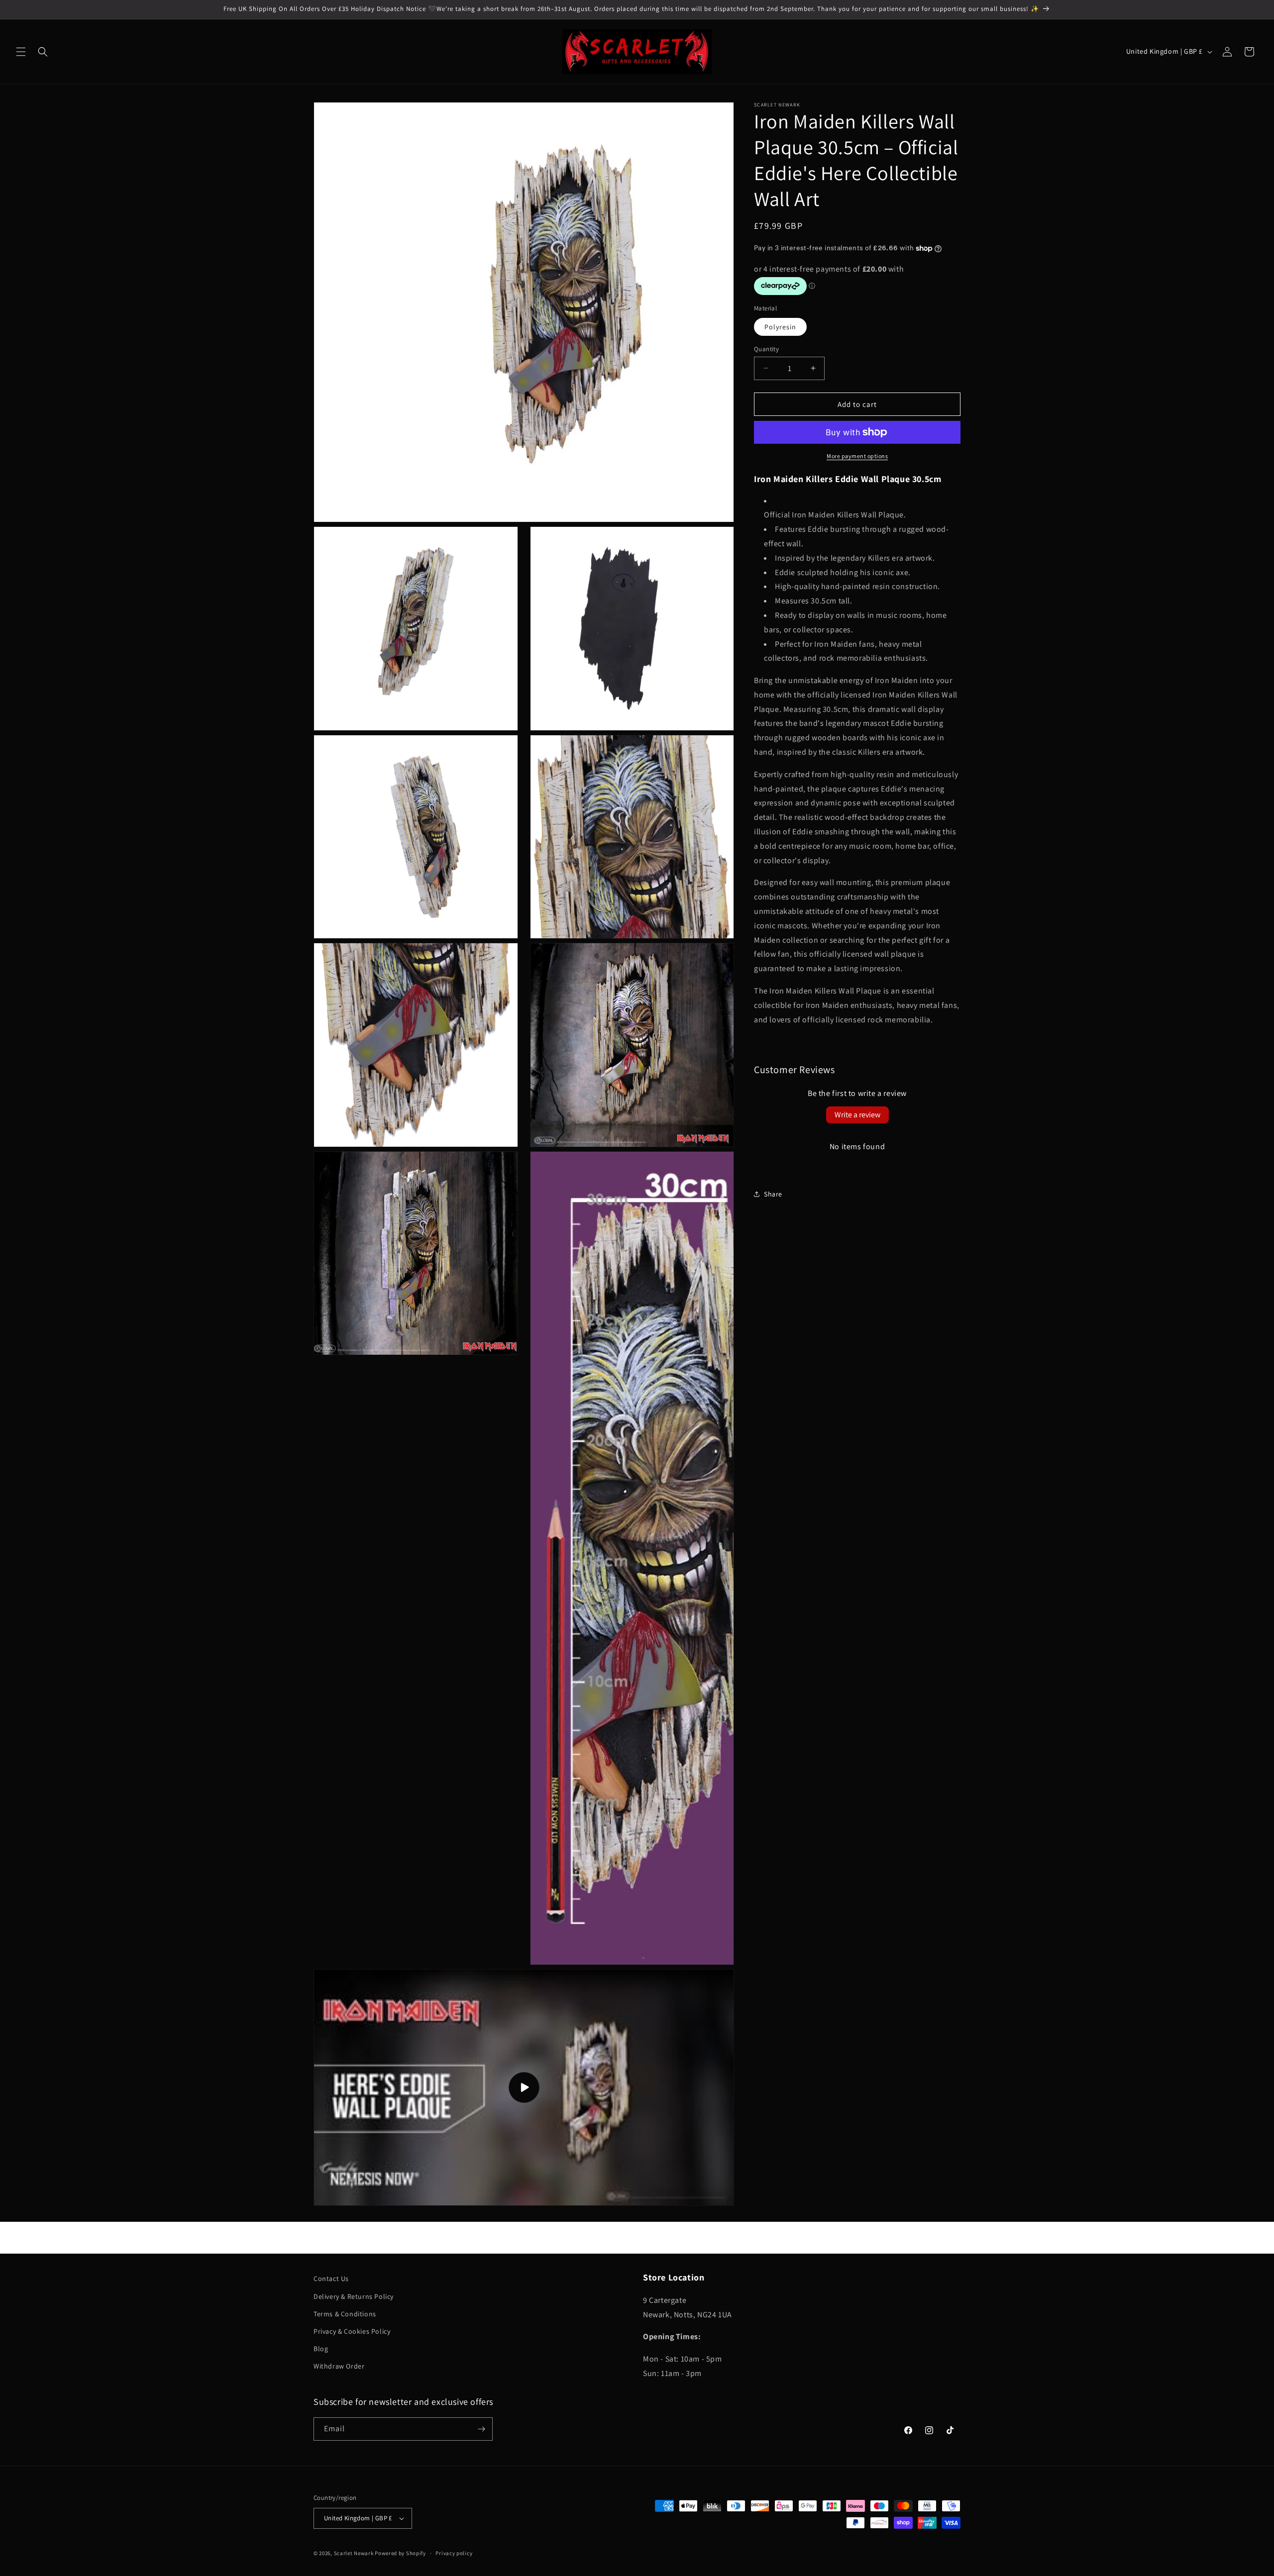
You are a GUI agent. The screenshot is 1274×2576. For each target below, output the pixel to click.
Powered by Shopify (400, 2553)
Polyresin (780, 326)
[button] (21, 52)
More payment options (857, 456)
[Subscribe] (481, 2429)
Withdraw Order (339, 2366)
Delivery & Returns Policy (354, 2296)
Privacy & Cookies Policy (352, 2331)
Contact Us (331, 2279)
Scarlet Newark (354, 2553)
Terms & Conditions (345, 2314)
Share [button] (773, 1194)
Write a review (857, 1115)
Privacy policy (454, 2553)
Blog (321, 2349)
